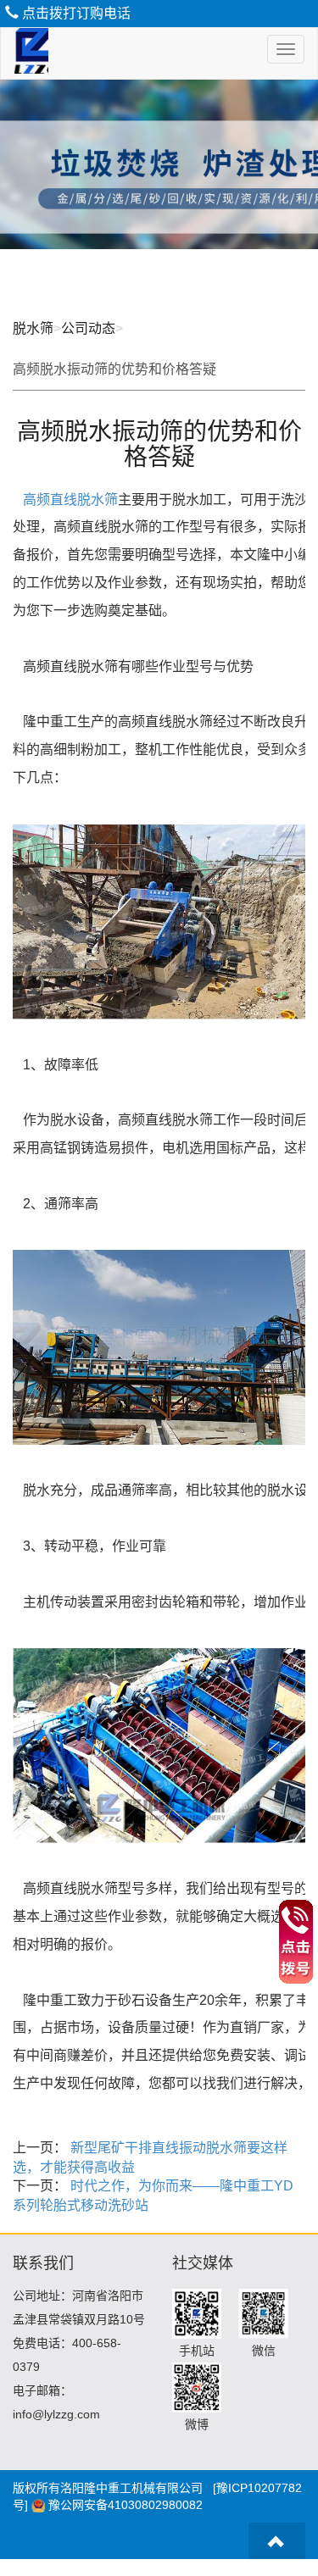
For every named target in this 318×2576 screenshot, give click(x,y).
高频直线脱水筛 (70, 500)
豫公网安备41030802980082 (126, 2505)
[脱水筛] (25, 53)
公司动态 (88, 328)
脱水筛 (33, 328)
